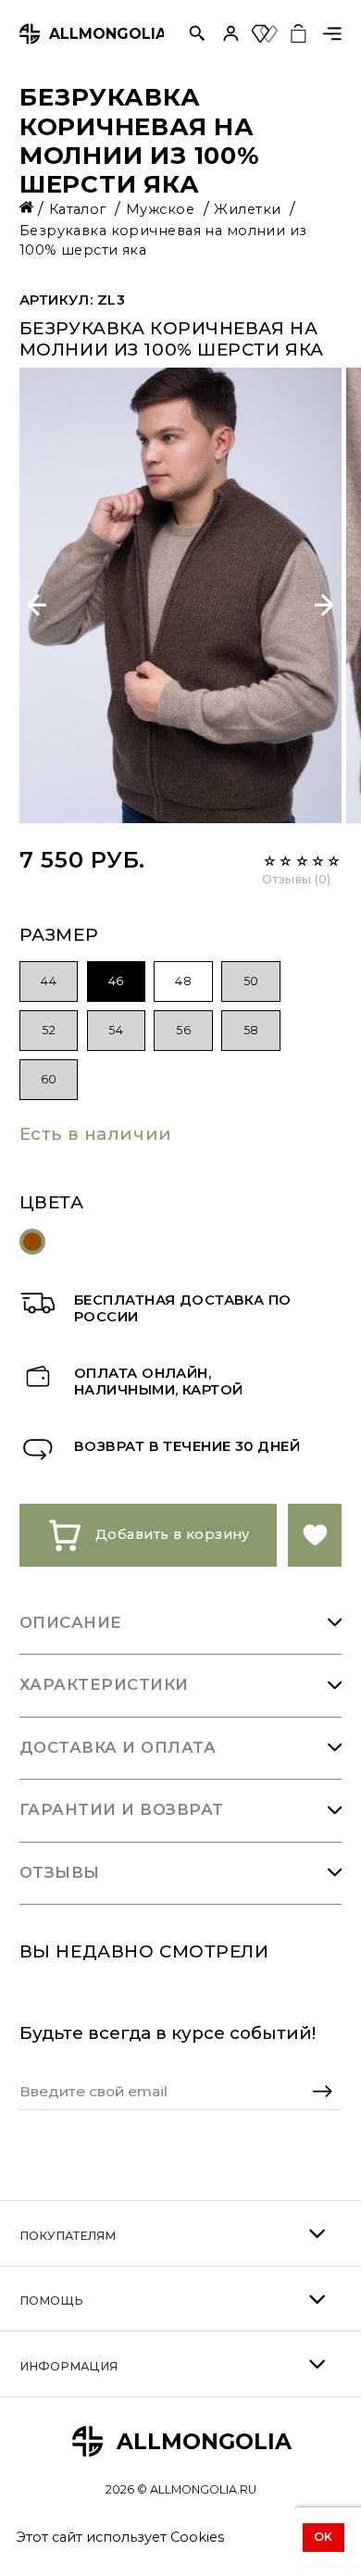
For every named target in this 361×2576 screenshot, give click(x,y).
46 (116, 981)
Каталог (80, 209)
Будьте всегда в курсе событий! (168, 2033)
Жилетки (249, 209)
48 (183, 981)
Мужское (162, 209)
